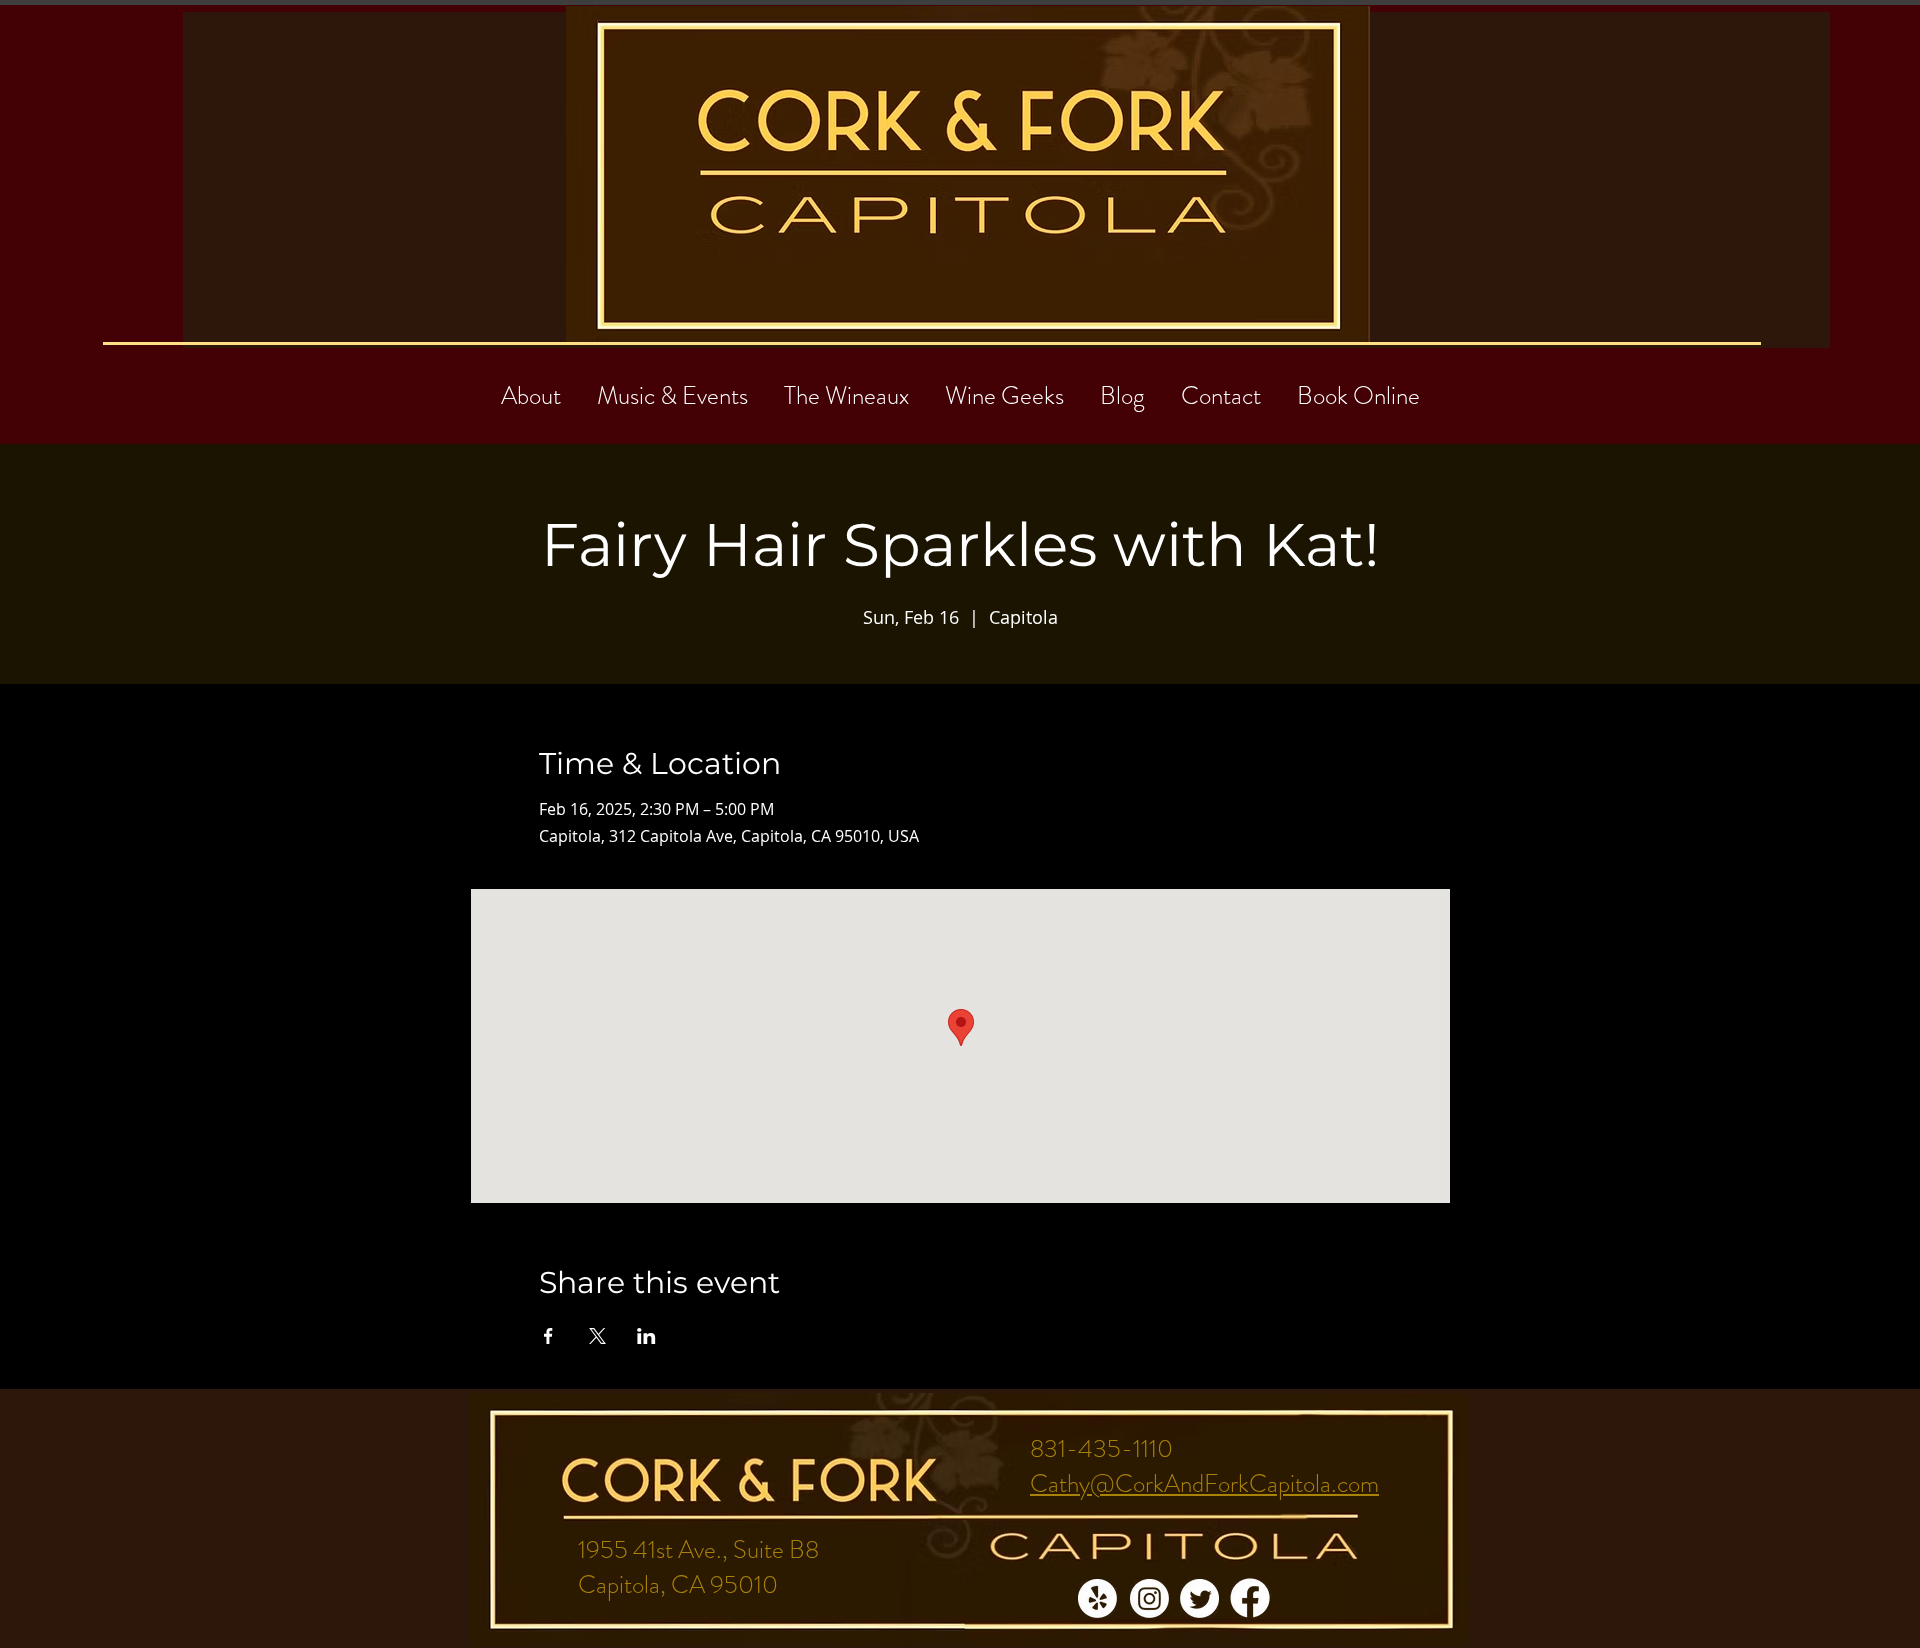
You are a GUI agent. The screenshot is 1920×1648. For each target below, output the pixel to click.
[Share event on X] (597, 1336)
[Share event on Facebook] (548, 1336)
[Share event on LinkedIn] (646, 1336)
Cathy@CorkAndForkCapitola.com (1204, 1484)
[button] (1221, 387)
